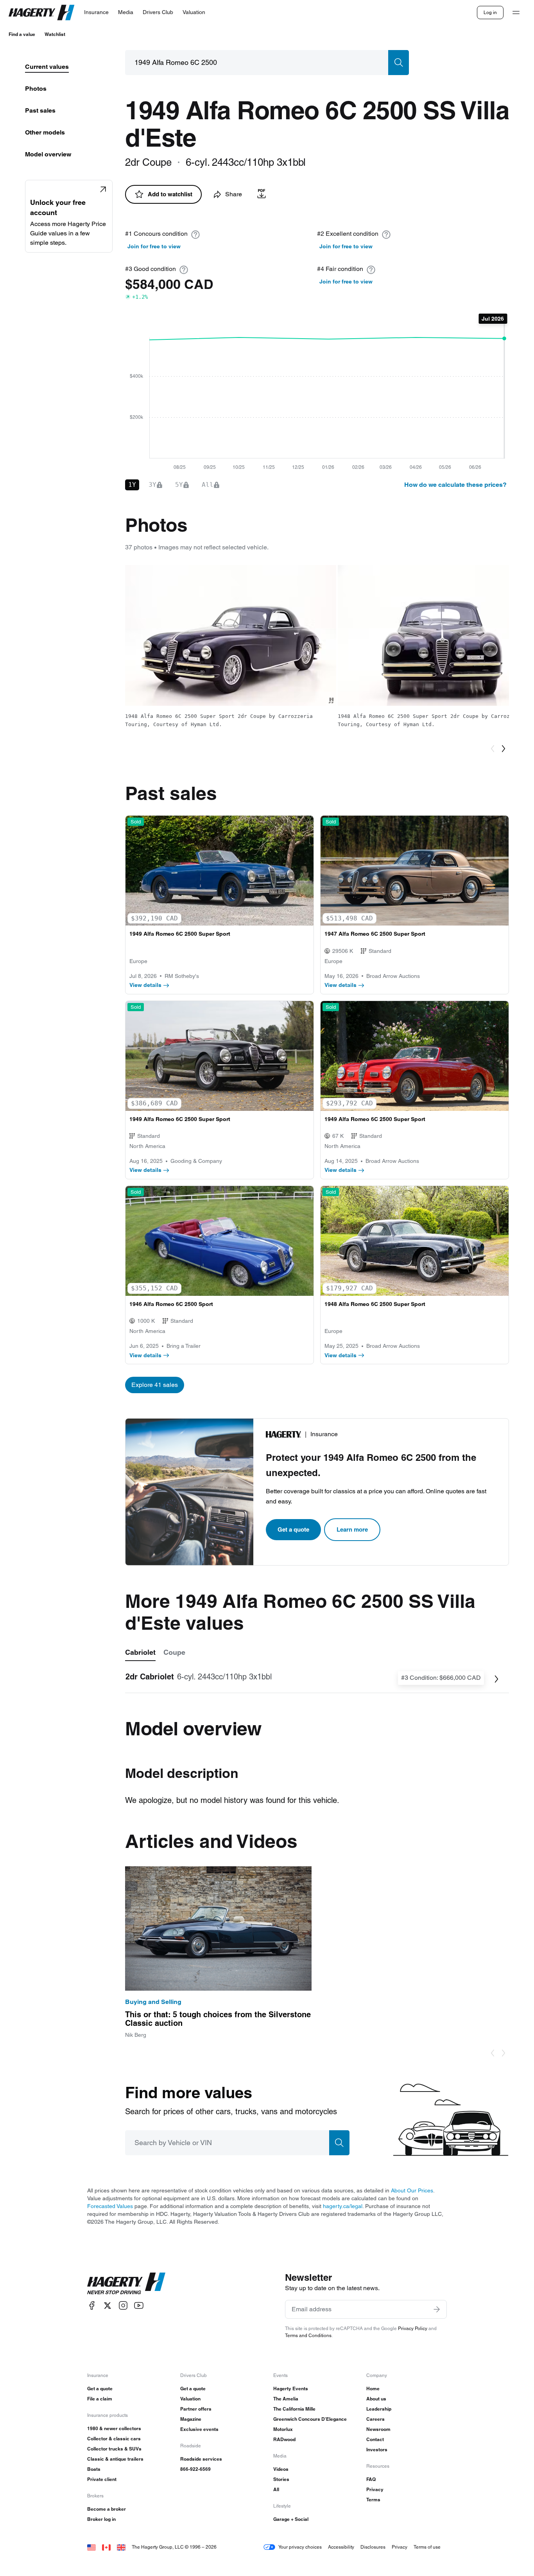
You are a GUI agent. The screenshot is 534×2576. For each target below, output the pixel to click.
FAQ (371, 2479)
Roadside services (201, 2459)
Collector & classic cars (114, 2439)
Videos (281, 2469)
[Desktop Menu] (516, 13)
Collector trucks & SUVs (114, 2449)
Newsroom (378, 2429)
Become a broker (107, 2509)
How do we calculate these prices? (455, 485)
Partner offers (196, 2409)
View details (145, 985)
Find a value (22, 34)
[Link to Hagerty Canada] (106, 2547)
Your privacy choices (300, 2547)
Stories (281, 2479)
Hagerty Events (291, 2389)
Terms (373, 2500)
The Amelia (286, 2399)
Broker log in (101, 2519)
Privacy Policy (413, 2328)
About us (376, 2399)
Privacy (375, 2489)
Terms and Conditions (308, 2335)
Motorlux (283, 2429)
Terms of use (427, 2547)
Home (373, 2389)
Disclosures (373, 2547)
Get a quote (293, 1529)
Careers (375, 2419)
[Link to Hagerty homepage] (126, 2284)
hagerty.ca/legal (343, 2206)
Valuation (190, 2399)
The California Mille (294, 2409)
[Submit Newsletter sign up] (437, 2309)
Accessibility (341, 2547)
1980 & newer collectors (114, 2428)
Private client (102, 2479)
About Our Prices (412, 2190)
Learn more (352, 1529)
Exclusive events (199, 2429)
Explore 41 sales (155, 1385)
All (276, 2489)
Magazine (191, 2419)
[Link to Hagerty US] (91, 2547)
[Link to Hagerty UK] (121, 2547)
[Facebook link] (92, 2306)
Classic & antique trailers (115, 2459)
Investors (377, 2450)
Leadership (379, 2409)
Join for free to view (154, 246)
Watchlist (55, 34)
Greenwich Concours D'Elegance (310, 2419)
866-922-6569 (195, 2469)
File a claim (100, 2399)
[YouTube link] (139, 2306)
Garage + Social (291, 2519)
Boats (94, 2469)
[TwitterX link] (108, 2306)
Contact (375, 2439)
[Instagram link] (123, 2306)
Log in (490, 12)
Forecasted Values (110, 2206)
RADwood (284, 2439)
